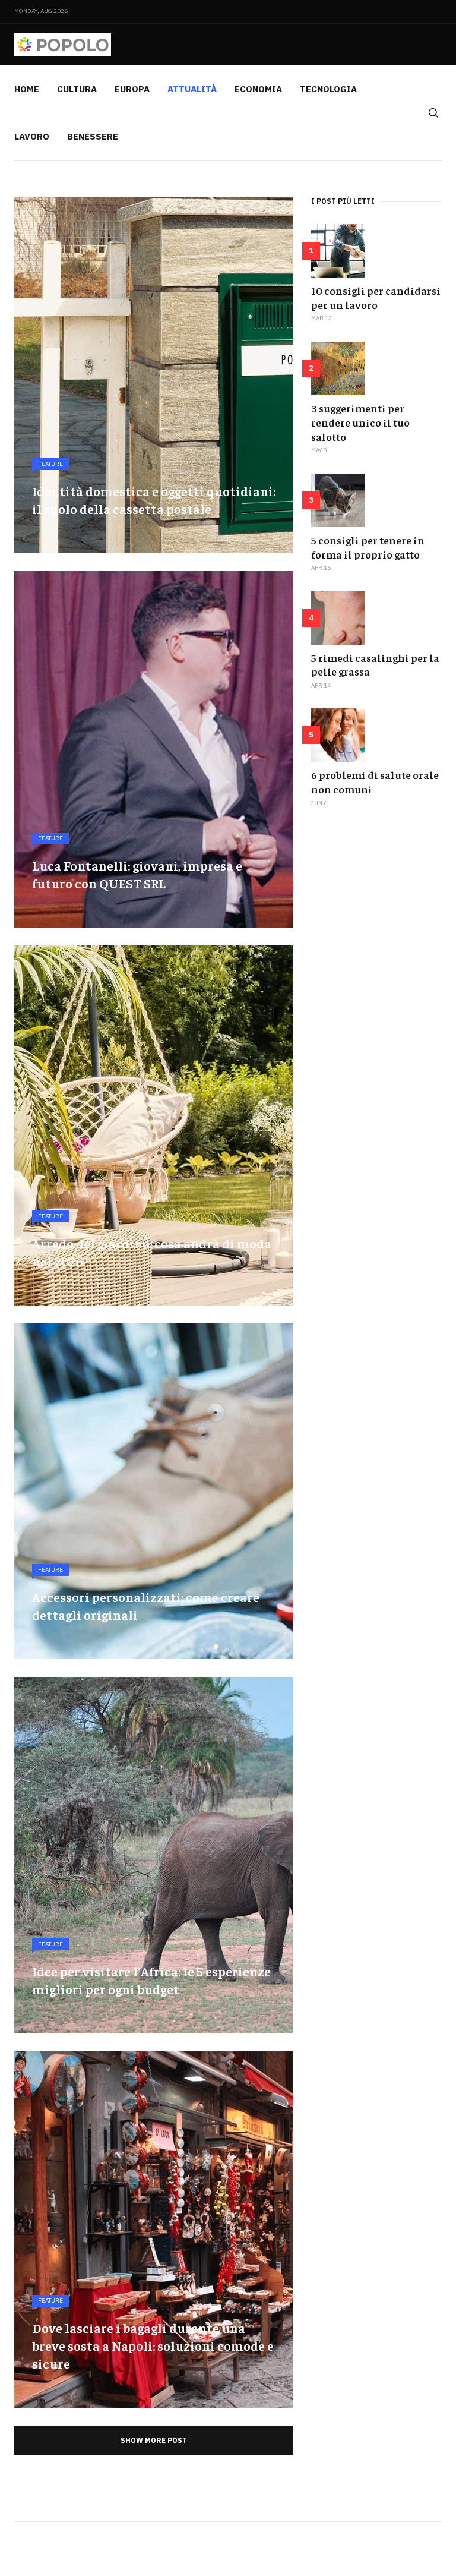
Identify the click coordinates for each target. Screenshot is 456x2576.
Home (27, 89)
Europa (132, 89)
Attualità (192, 89)
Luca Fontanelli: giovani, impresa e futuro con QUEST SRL (137, 874)
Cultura (77, 89)
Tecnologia (328, 89)
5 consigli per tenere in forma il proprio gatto (368, 547)
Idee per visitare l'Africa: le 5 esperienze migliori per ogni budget (151, 1980)
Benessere (93, 136)
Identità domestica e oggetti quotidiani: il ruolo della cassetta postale (154, 500)
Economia (258, 89)
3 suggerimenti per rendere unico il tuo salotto (360, 422)
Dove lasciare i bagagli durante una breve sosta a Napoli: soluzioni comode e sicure (153, 2345)
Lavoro (32, 136)
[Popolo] (63, 45)
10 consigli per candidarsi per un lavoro (376, 297)
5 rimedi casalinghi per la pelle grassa (375, 665)
